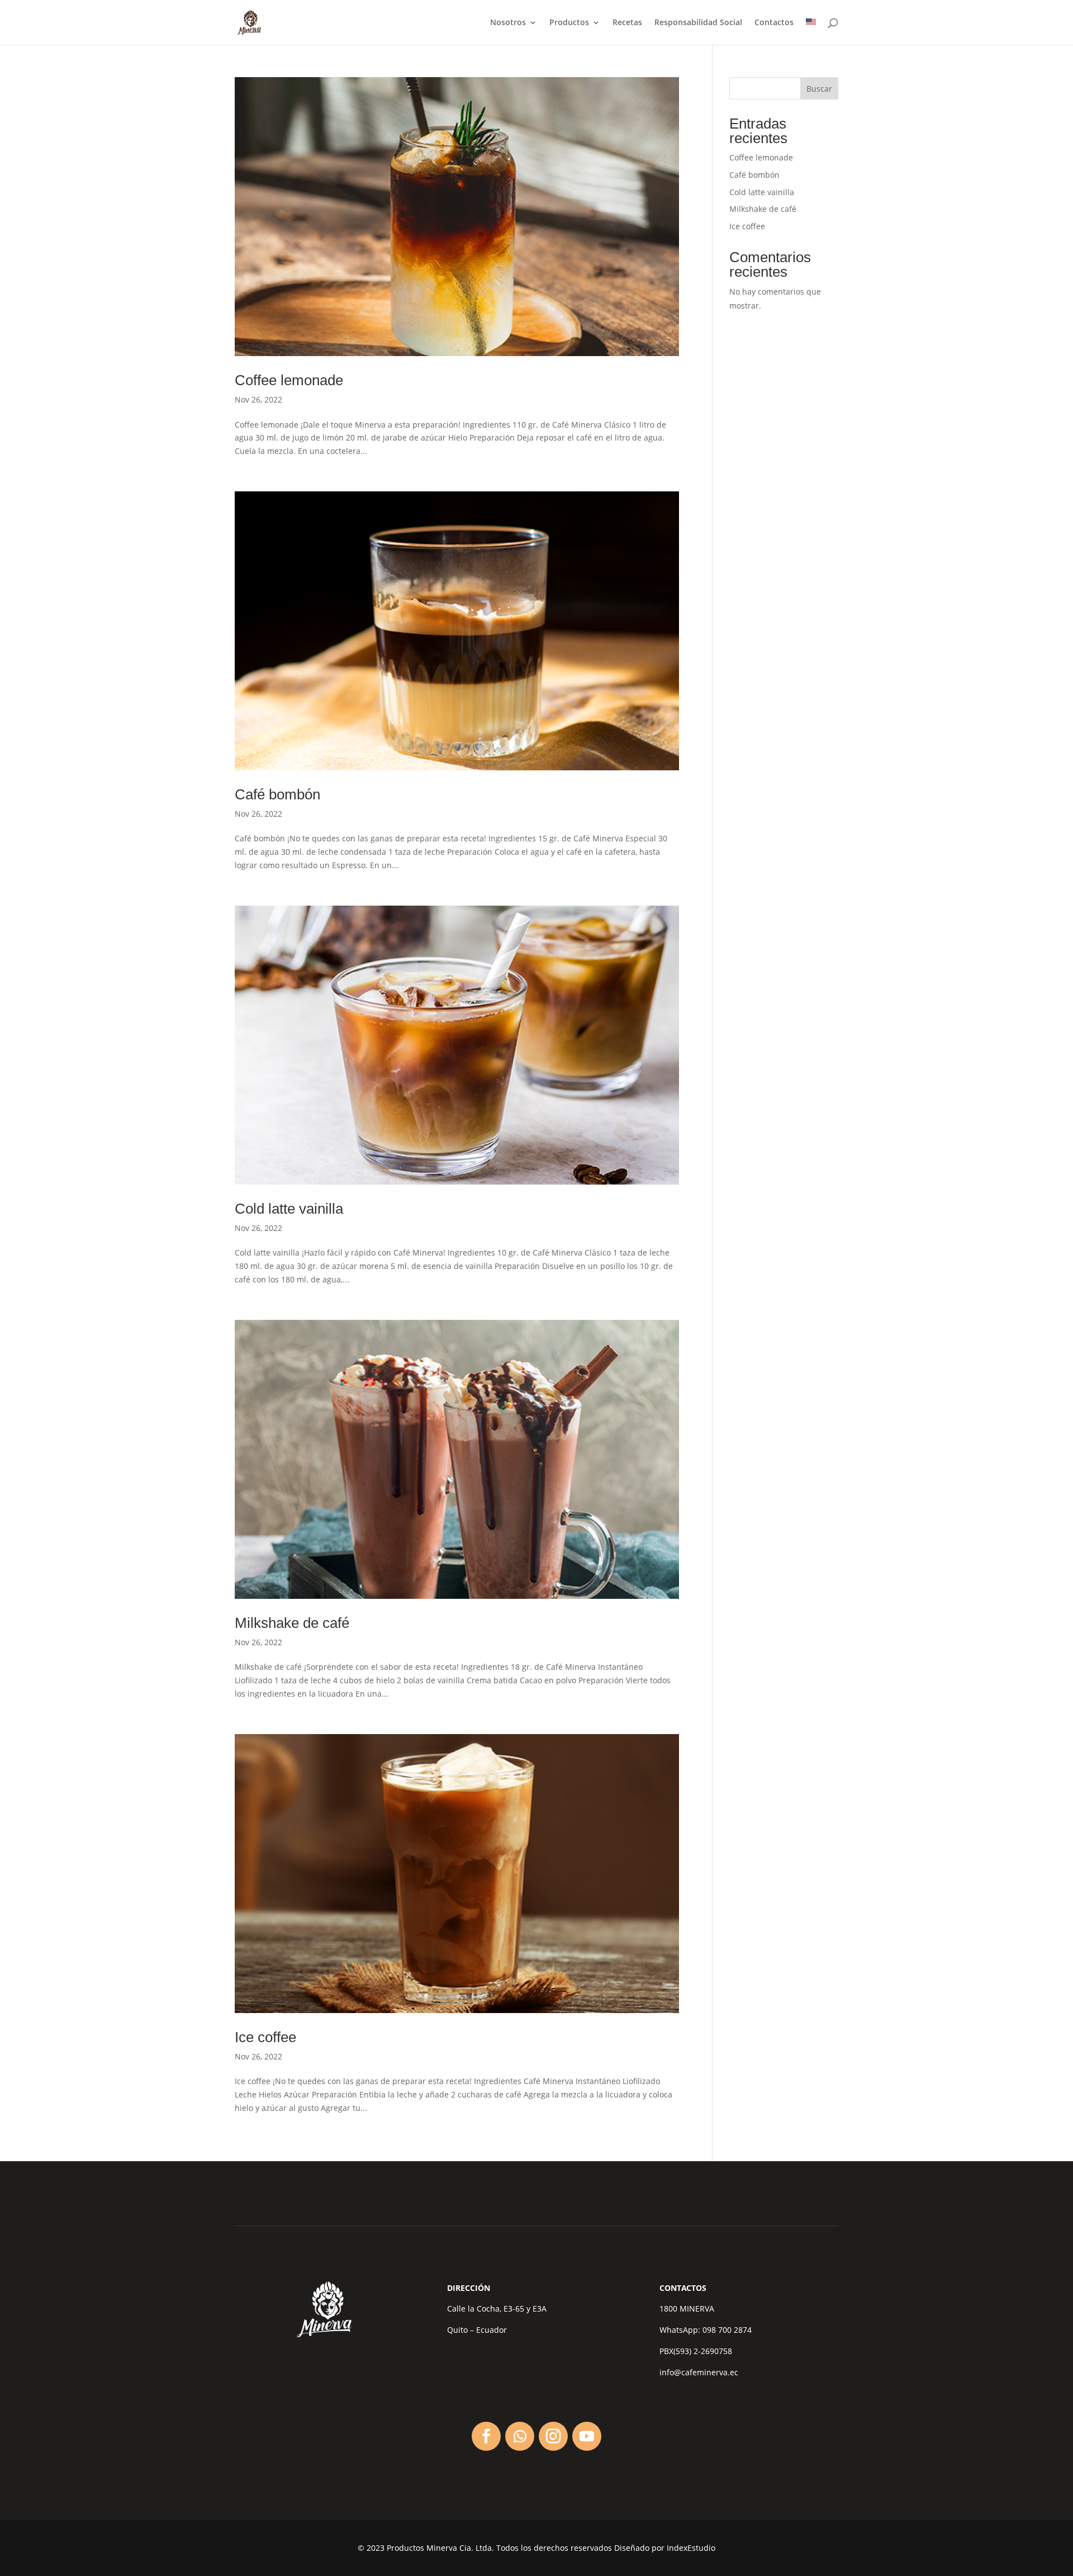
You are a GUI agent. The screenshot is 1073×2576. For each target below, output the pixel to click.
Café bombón (277, 794)
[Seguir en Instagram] (553, 2436)
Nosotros (508, 23)
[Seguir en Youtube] (587, 2436)
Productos (569, 23)
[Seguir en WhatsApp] (520, 2436)
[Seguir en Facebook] (486, 2436)
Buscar (819, 89)
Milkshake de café (292, 1623)
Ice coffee (265, 2037)
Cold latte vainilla (289, 1209)
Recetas (627, 23)
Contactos (774, 23)
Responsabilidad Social (698, 23)
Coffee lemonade (289, 380)
